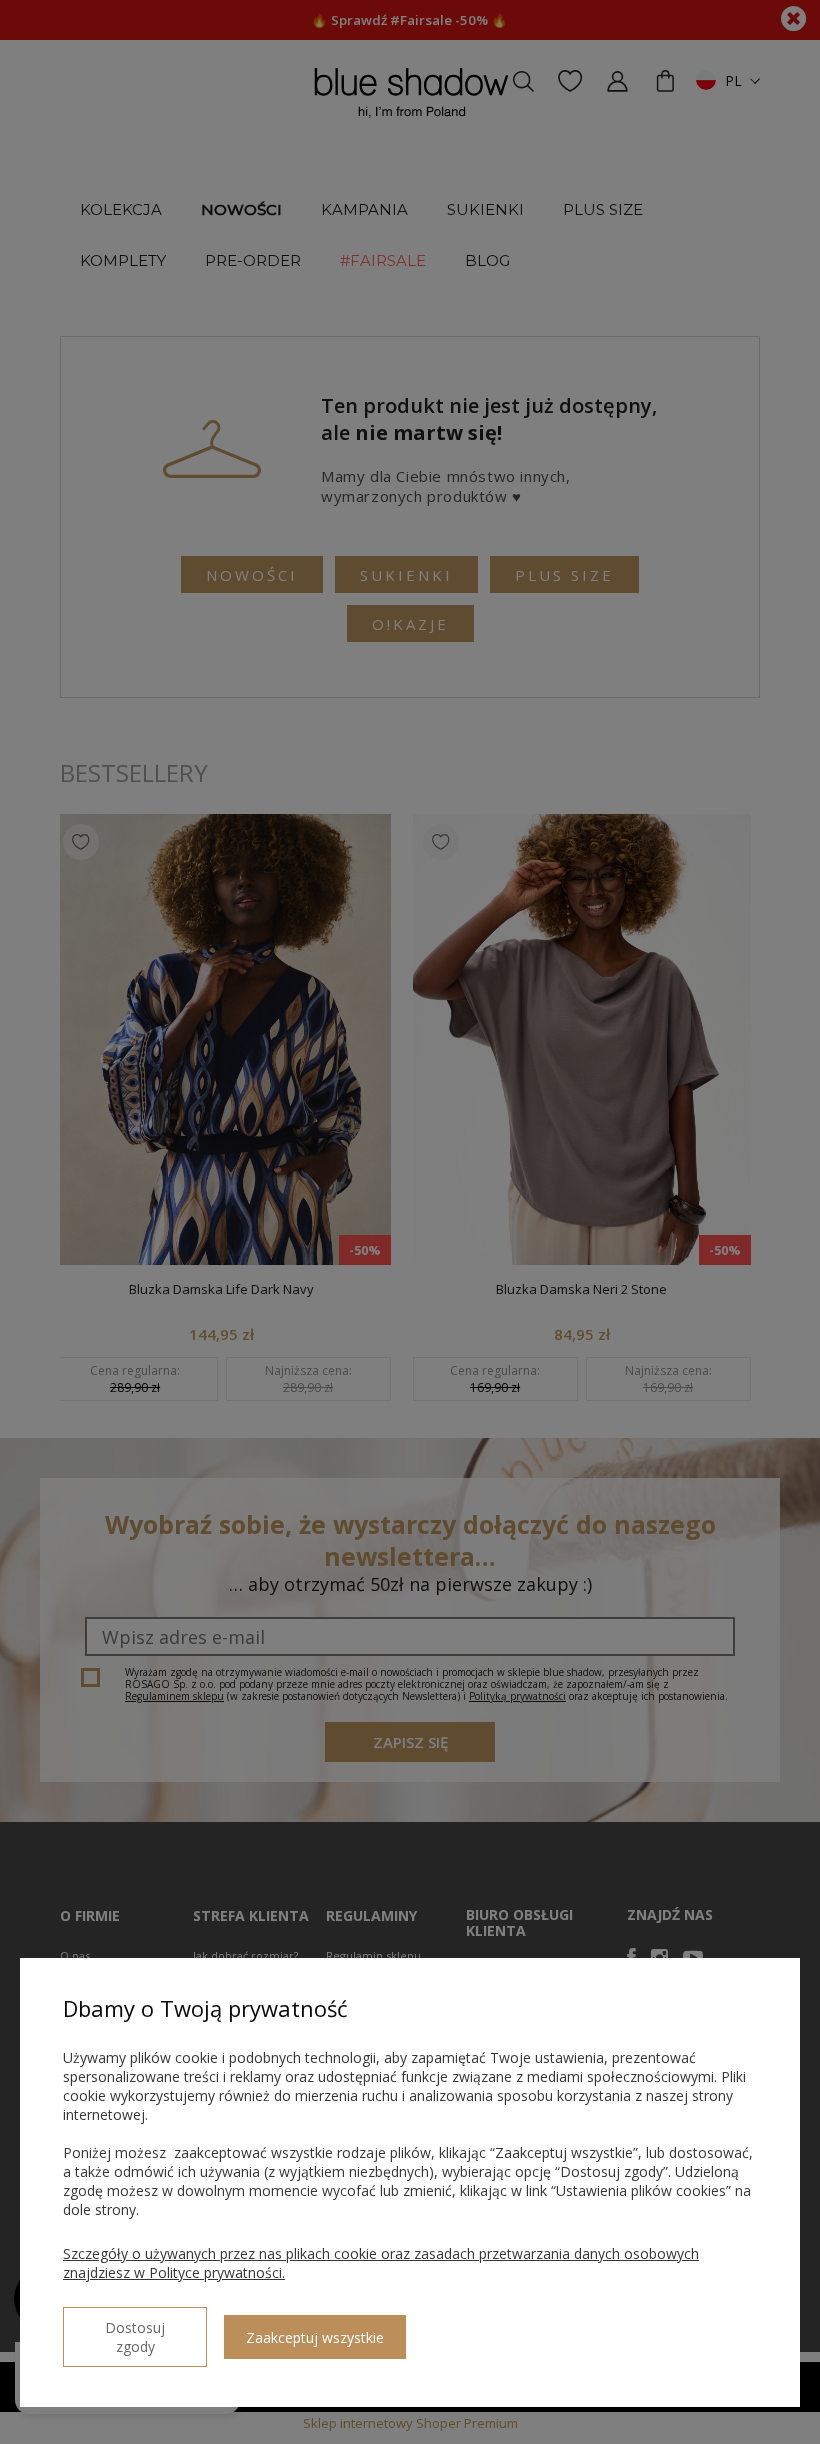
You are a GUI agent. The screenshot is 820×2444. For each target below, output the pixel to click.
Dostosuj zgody (135, 2337)
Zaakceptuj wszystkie (315, 2337)
